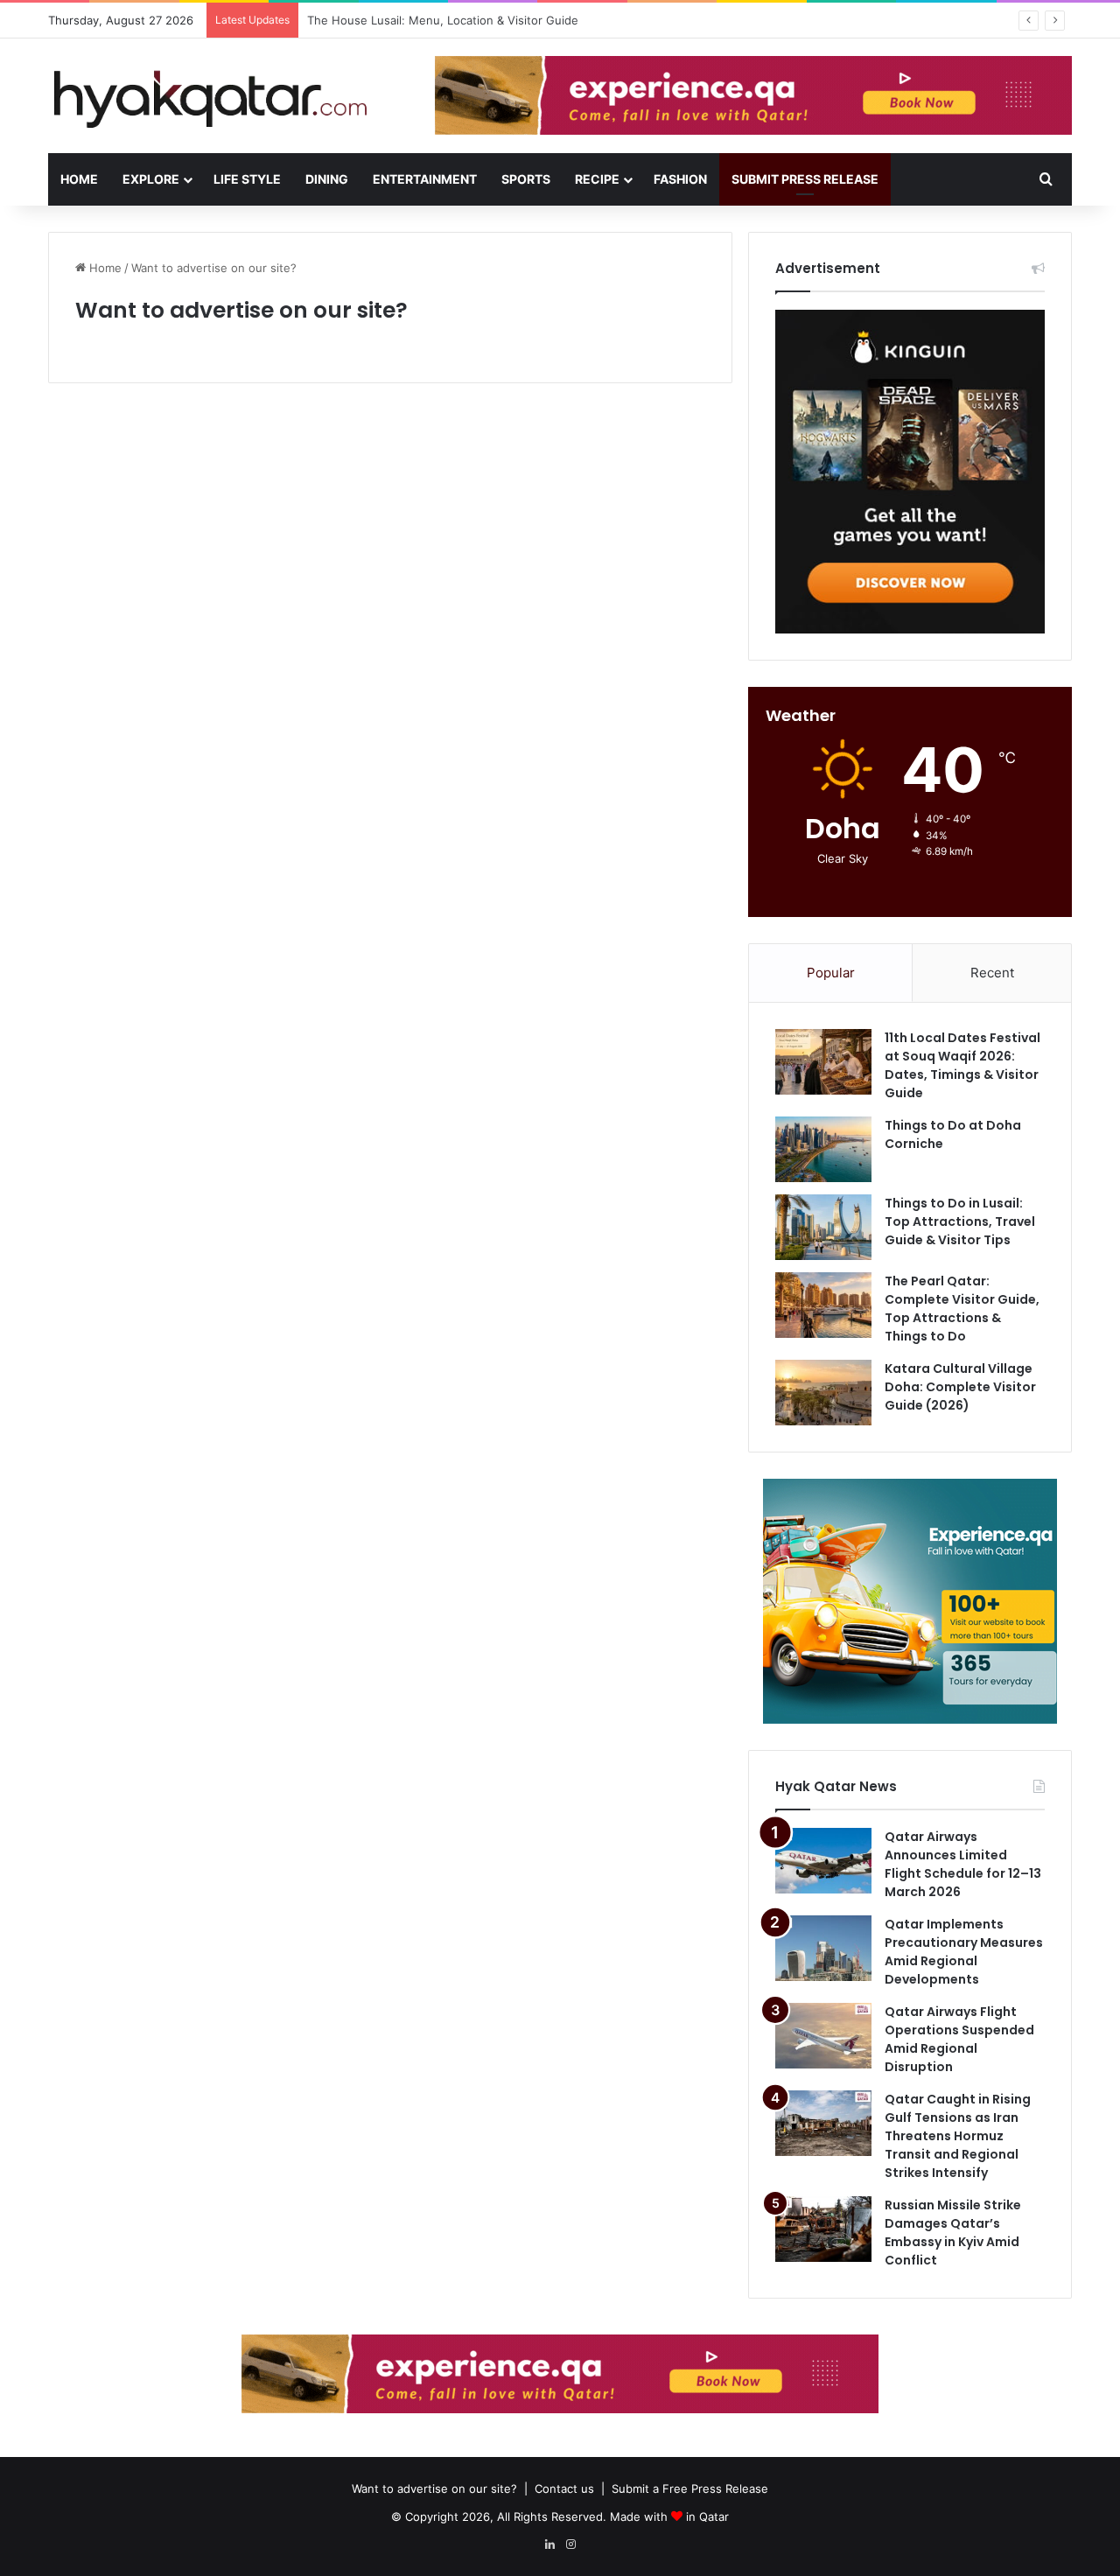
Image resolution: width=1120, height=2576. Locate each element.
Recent (992, 973)
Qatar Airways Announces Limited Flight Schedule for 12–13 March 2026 (963, 1864)
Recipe (597, 179)
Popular (831, 973)
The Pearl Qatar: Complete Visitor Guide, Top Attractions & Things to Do (962, 1309)
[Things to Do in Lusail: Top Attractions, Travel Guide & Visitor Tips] (823, 1227)
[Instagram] (570, 2544)
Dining (327, 179)
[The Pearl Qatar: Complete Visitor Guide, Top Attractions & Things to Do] (823, 1305)
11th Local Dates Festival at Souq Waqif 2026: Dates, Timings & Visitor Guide (962, 1065)
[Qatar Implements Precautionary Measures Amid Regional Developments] (823, 1948)
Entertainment (425, 179)
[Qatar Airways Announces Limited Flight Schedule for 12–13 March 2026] (823, 1861)
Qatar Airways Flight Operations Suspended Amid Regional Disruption (959, 2039)
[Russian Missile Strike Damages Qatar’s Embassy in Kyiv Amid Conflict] (823, 2229)
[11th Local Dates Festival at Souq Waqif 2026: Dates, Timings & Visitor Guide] (823, 1062)
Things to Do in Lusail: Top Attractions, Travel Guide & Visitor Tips (960, 1221)
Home (79, 179)
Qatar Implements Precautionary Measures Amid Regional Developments (964, 1952)
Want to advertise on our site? (434, 2488)
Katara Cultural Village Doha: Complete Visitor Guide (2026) (960, 1387)
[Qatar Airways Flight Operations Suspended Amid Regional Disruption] (823, 2036)
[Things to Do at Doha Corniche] (823, 1149)
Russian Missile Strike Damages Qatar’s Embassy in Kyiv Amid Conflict (953, 2233)
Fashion (680, 179)
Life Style (247, 179)
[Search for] (1046, 179)
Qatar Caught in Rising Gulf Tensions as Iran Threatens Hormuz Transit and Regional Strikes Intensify (958, 2136)
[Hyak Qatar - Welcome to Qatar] (210, 98)
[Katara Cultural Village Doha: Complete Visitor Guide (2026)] (823, 1393)
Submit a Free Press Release (690, 2488)
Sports (526, 179)
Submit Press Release (805, 179)
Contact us (564, 2488)
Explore (151, 179)
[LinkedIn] (549, 2544)
